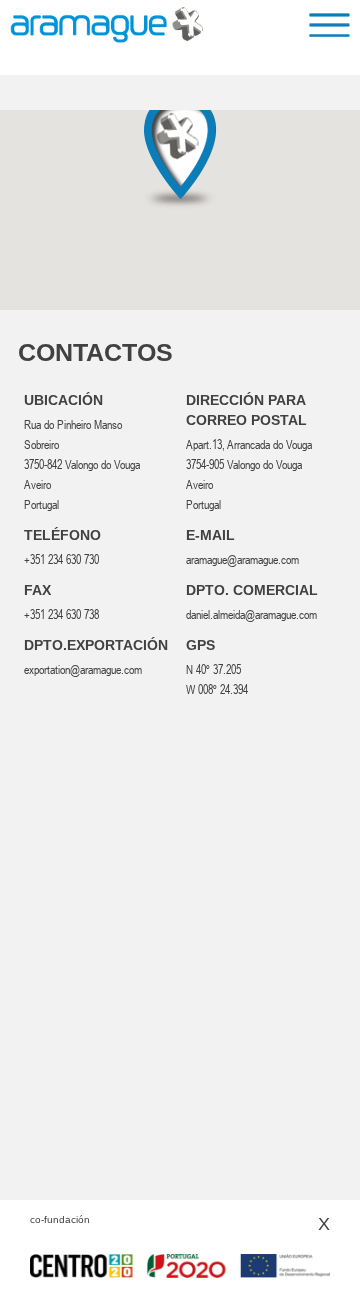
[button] (180, 152)
